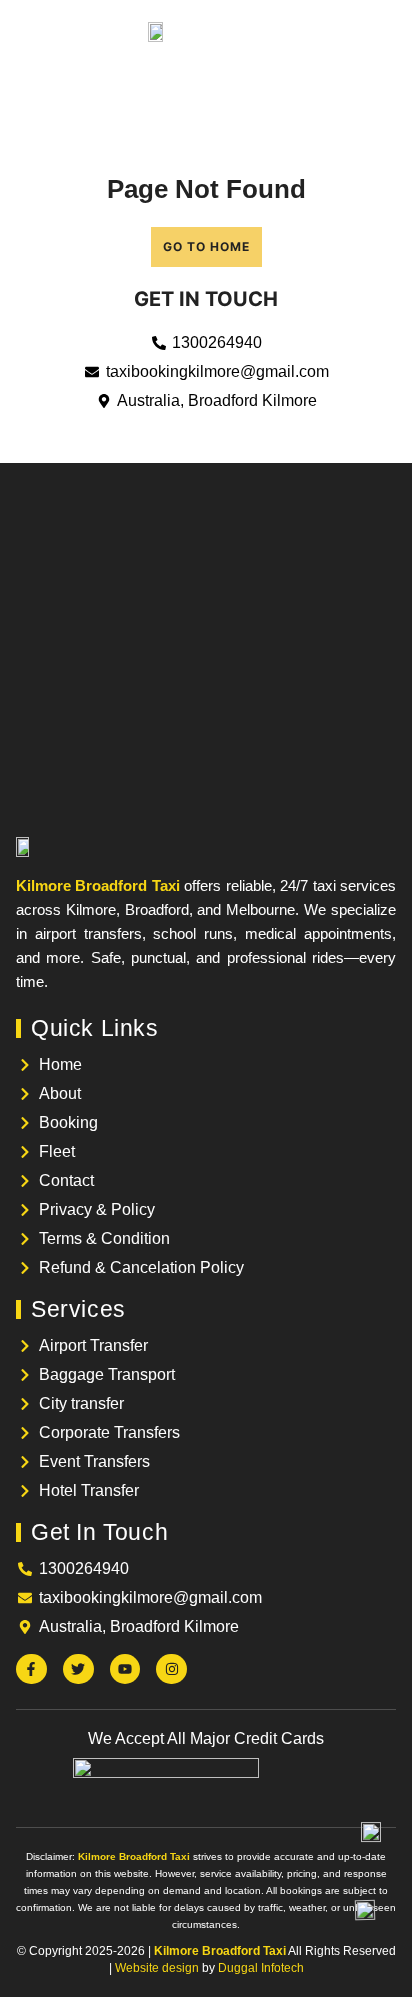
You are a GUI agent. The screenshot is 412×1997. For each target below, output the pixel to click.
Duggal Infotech (261, 1968)
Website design (157, 1968)
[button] (30, 31)
